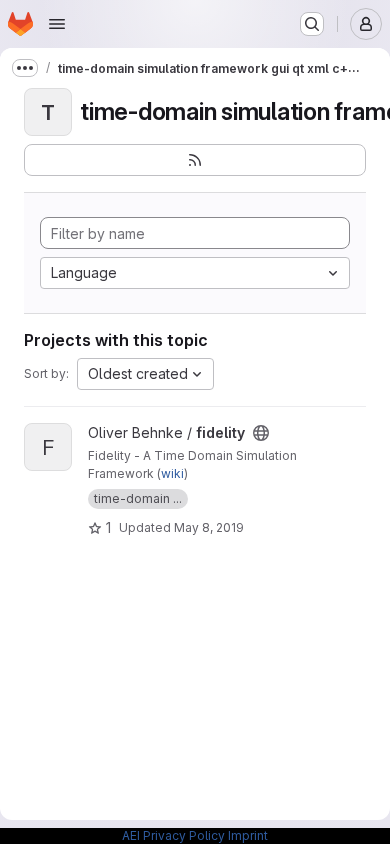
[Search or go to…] (312, 24)
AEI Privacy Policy (173, 835)
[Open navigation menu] (57, 24)
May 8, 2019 (209, 527)
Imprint (248, 835)
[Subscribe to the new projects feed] (195, 160)
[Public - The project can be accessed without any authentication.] (261, 433)
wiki (172, 473)
